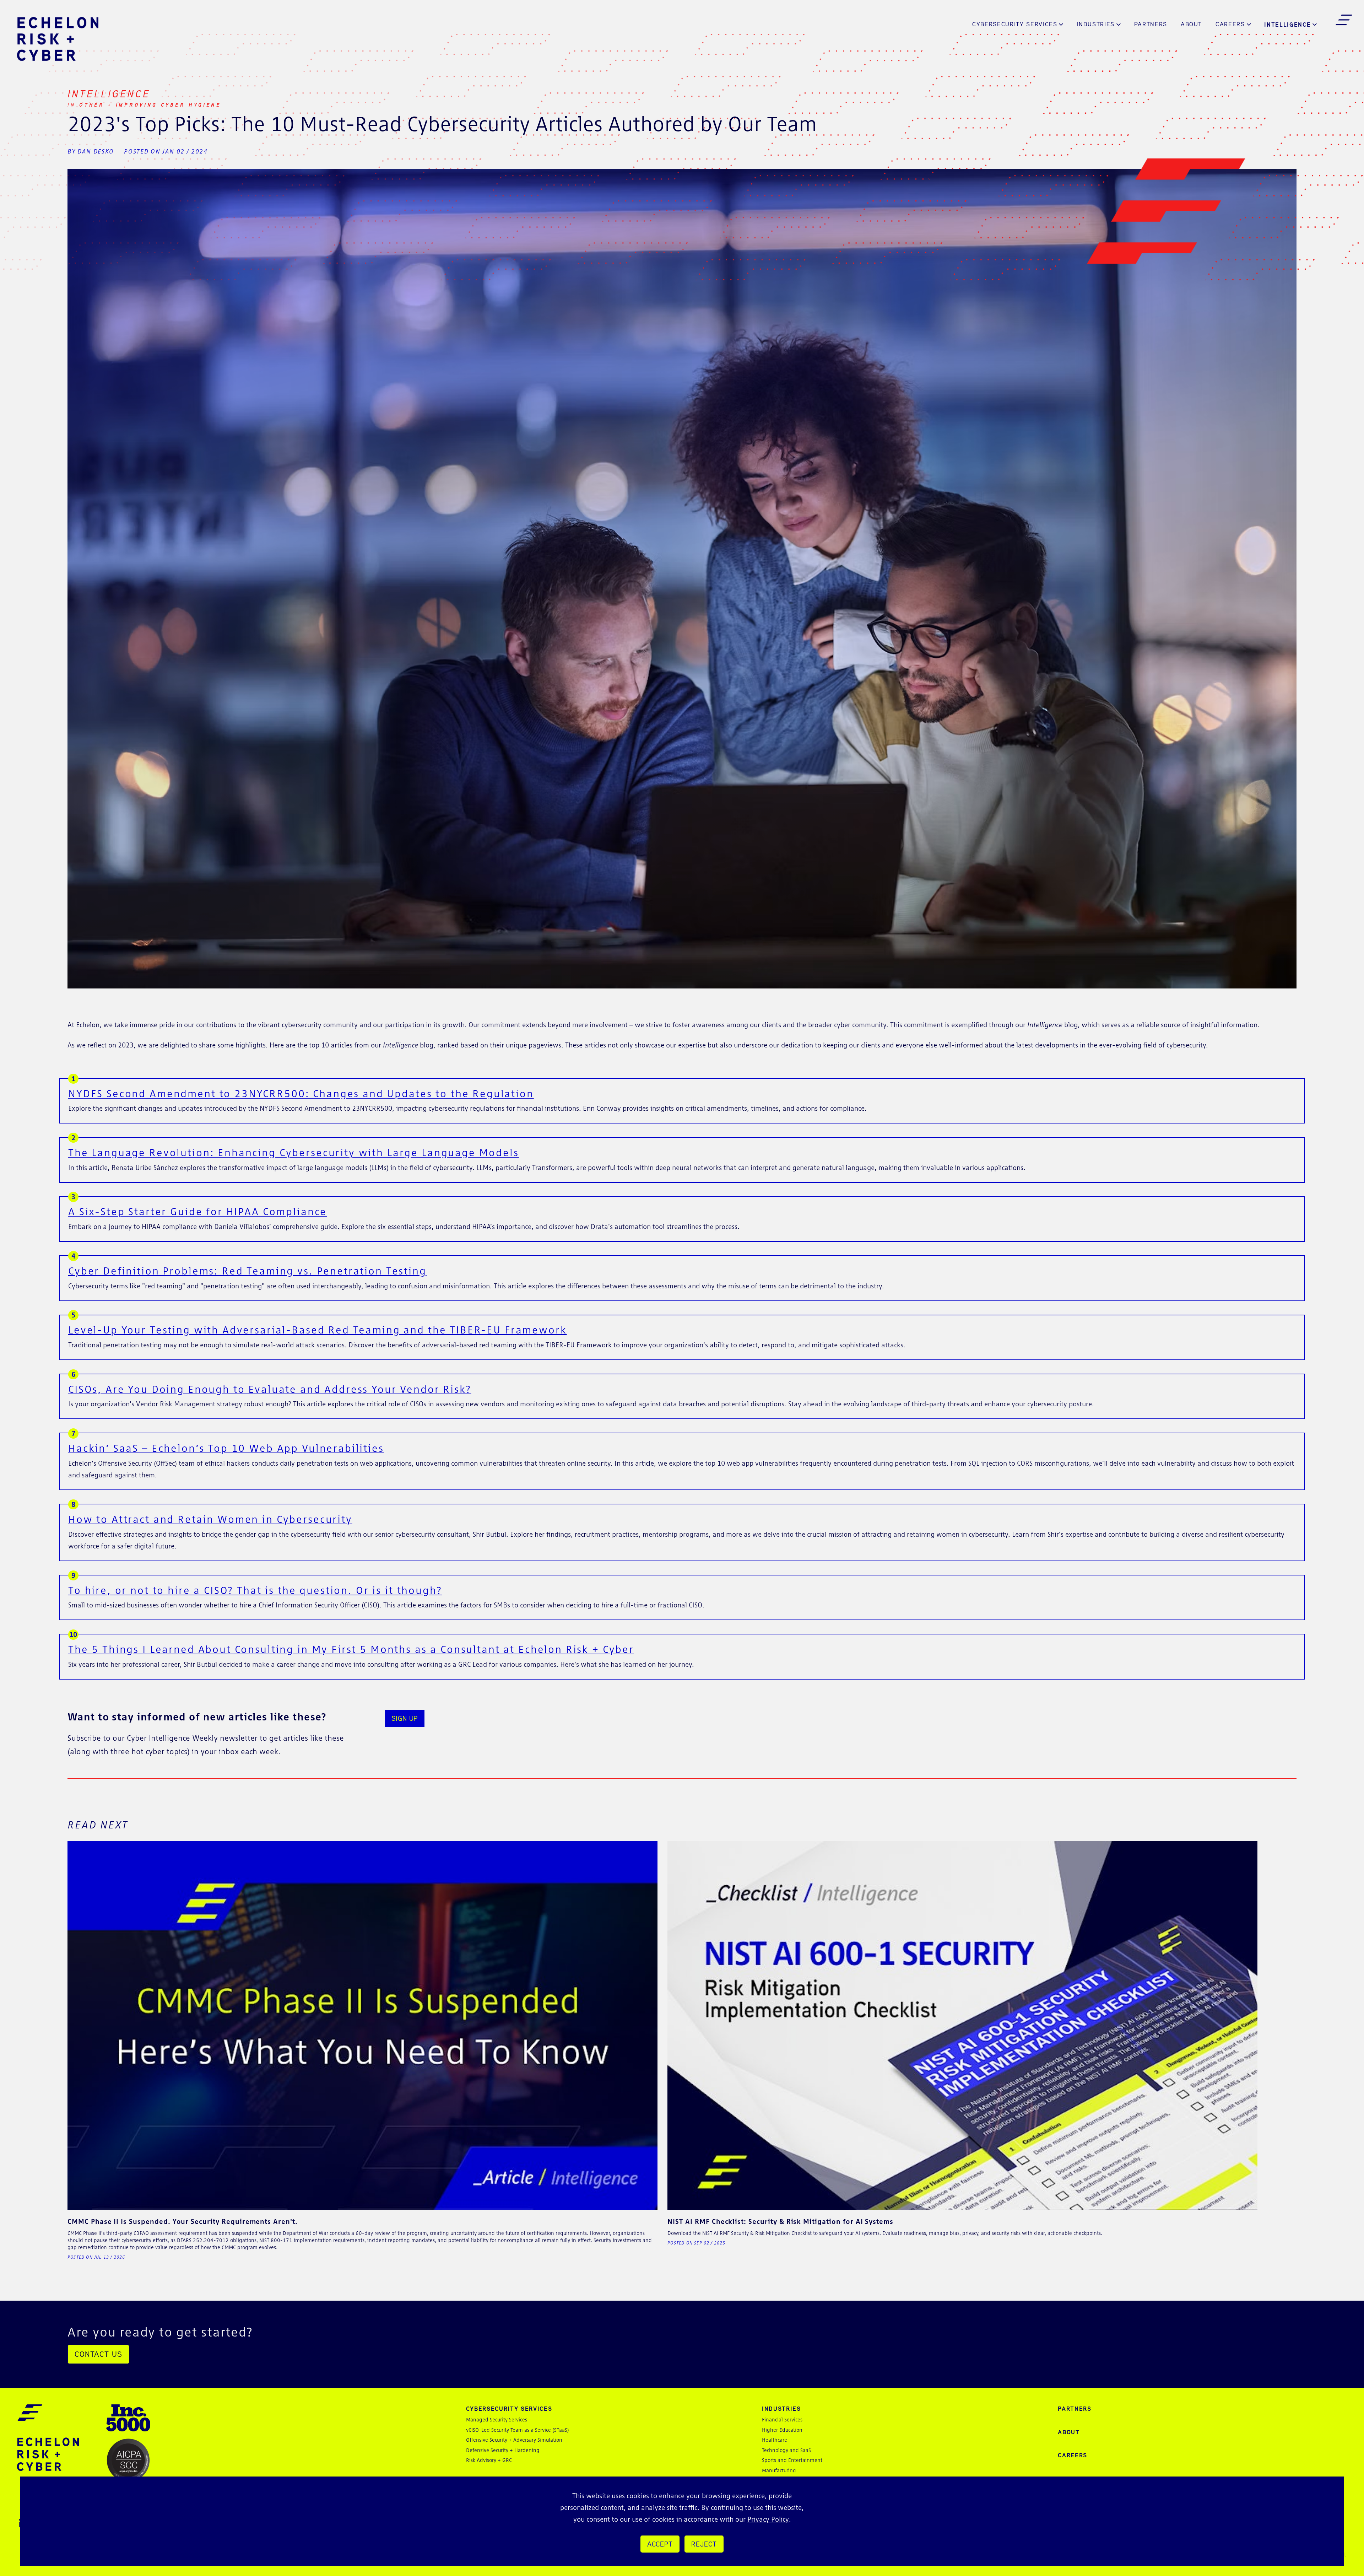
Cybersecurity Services (1015, 24)
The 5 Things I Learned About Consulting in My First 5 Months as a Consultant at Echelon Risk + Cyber (351, 1649)
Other (93, 105)
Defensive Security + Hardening (503, 2450)
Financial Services (782, 2419)
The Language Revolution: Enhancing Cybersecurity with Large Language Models (294, 1152)
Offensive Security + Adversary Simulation (514, 2440)
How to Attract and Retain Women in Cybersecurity (210, 1519)
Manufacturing (779, 2470)
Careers (1230, 24)
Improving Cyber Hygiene (169, 105)
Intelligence (1287, 24)
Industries (1096, 24)
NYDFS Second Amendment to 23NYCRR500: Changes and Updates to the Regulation (301, 1093)
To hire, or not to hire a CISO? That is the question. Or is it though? (255, 1590)
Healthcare (775, 2440)
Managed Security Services (497, 2419)
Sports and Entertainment (792, 2460)
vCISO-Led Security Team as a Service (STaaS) (518, 2430)
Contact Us (98, 2354)
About (1191, 24)
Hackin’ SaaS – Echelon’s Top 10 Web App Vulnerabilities (226, 1448)
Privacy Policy (768, 2519)
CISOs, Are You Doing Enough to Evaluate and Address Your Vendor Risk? (270, 1389)
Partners (1151, 24)
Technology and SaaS (786, 2450)
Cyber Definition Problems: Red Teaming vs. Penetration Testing (247, 1271)
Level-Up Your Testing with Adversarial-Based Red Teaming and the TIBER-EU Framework (318, 1330)
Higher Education (782, 2430)
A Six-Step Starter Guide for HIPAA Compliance (197, 1211)
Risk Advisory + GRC (489, 2460)
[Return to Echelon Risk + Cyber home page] (58, 39)
